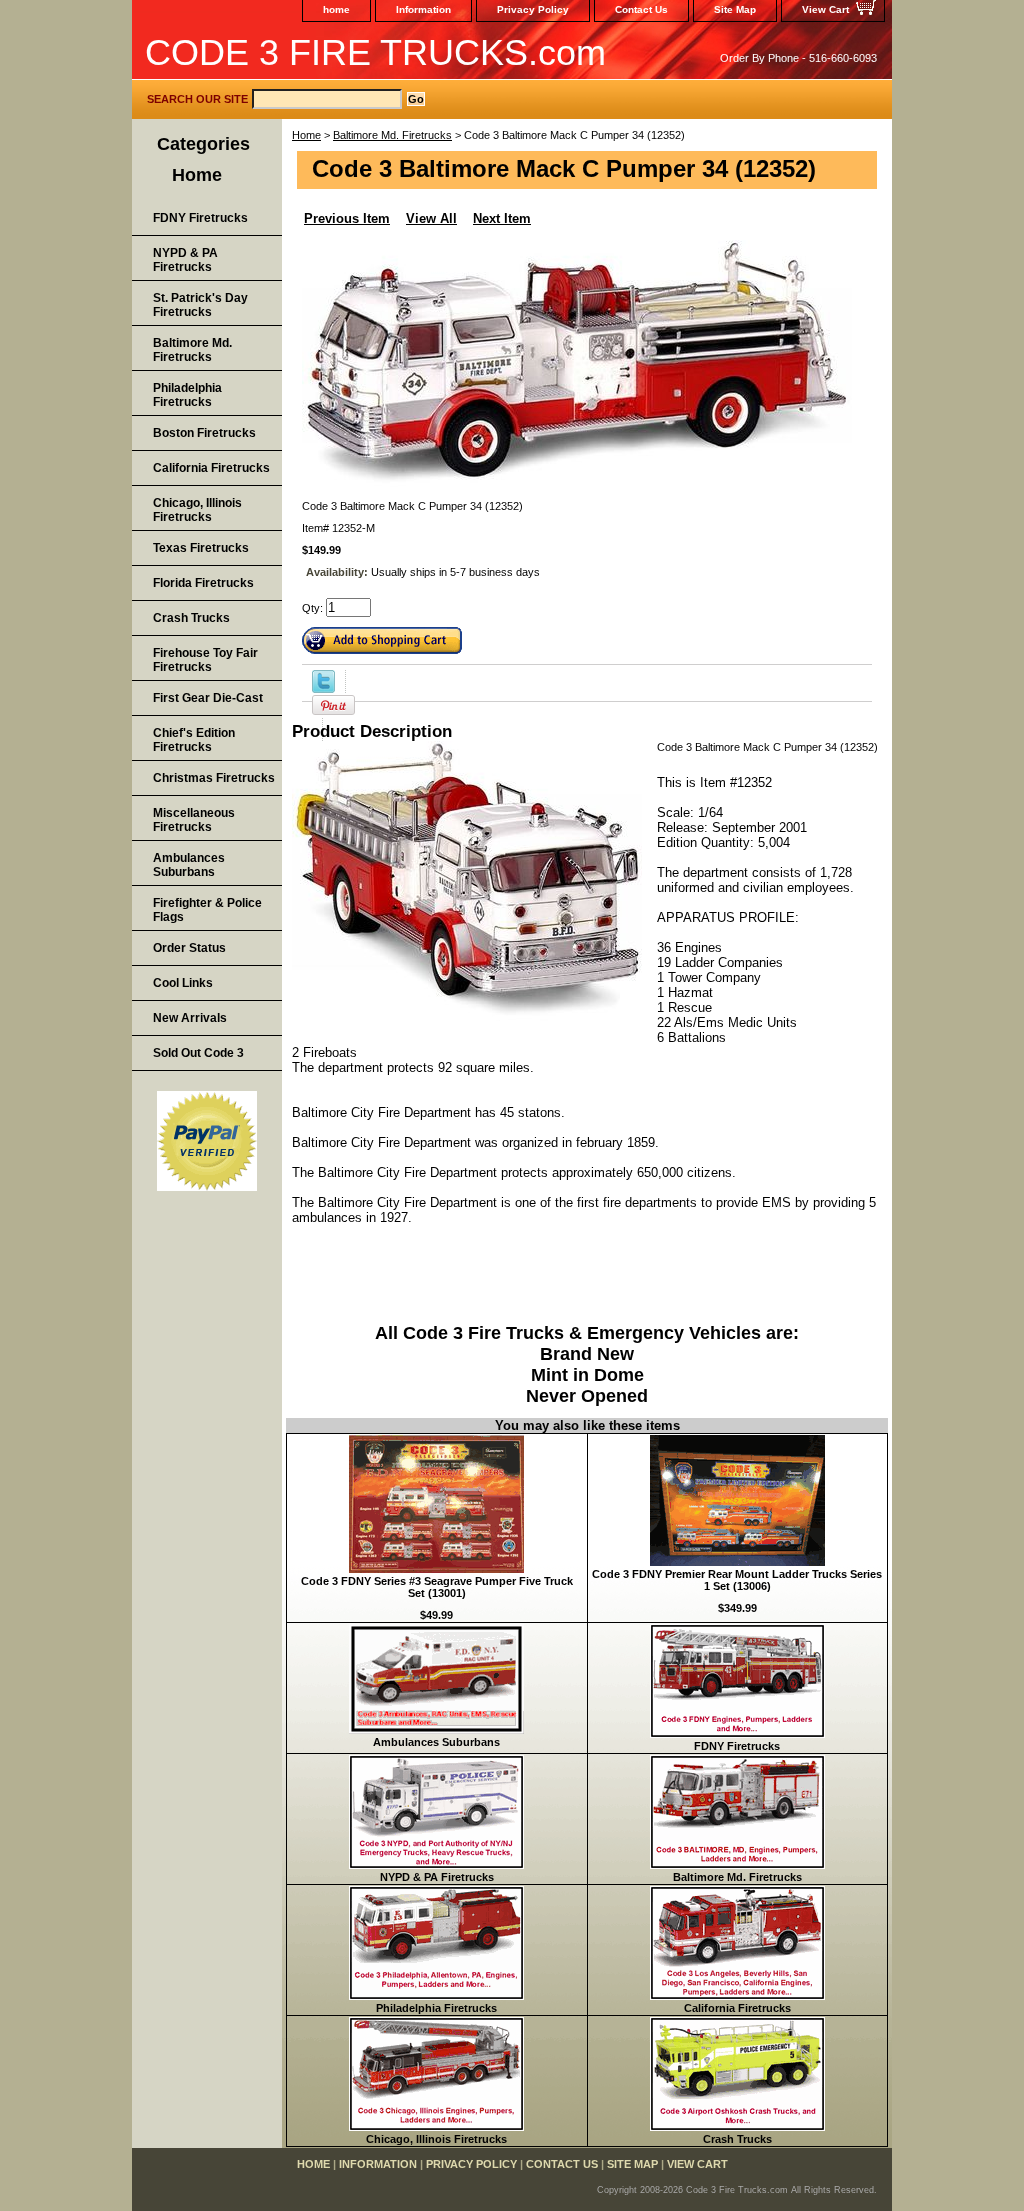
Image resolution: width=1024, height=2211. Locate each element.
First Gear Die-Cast (208, 698)
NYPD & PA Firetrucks (437, 1877)
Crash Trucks (737, 2139)
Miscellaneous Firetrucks (194, 820)
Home (306, 135)
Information (423, 9)
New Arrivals (190, 1018)
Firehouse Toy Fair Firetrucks (205, 660)
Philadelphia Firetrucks (436, 2008)
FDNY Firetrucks (737, 1746)
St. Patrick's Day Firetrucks (200, 305)
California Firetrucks (737, 2008)
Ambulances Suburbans (436, 1742)
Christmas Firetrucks (214, 778)
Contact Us (641, 9)
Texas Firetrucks (201, 548)
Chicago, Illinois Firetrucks (436, 2139)
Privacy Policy (533, 9)
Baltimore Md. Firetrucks (392, 135)
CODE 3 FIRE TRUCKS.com (375, 52)
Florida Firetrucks (203, 583)
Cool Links (183, 983)
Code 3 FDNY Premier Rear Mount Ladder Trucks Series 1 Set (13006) (737, 1580)
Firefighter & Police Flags (207, 910)
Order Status (189, 948)
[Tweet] (323, 689)
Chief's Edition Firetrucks (194, 740)
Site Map (735, 9)
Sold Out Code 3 (198, 1053)
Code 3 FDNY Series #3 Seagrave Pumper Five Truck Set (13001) (437, 1587)
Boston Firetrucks (204, 433)
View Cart (825, 9)
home (336, 9)
